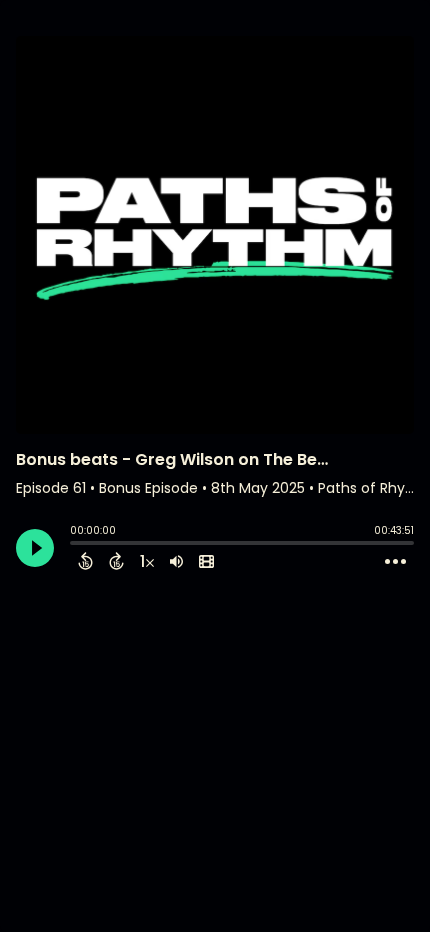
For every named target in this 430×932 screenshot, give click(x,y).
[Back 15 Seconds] (85, 561)
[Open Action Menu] (395, 562)
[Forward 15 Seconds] (116, 561)
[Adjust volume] (176, 561)
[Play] (35, 548)
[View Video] (206, 561)
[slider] (75, 545)
